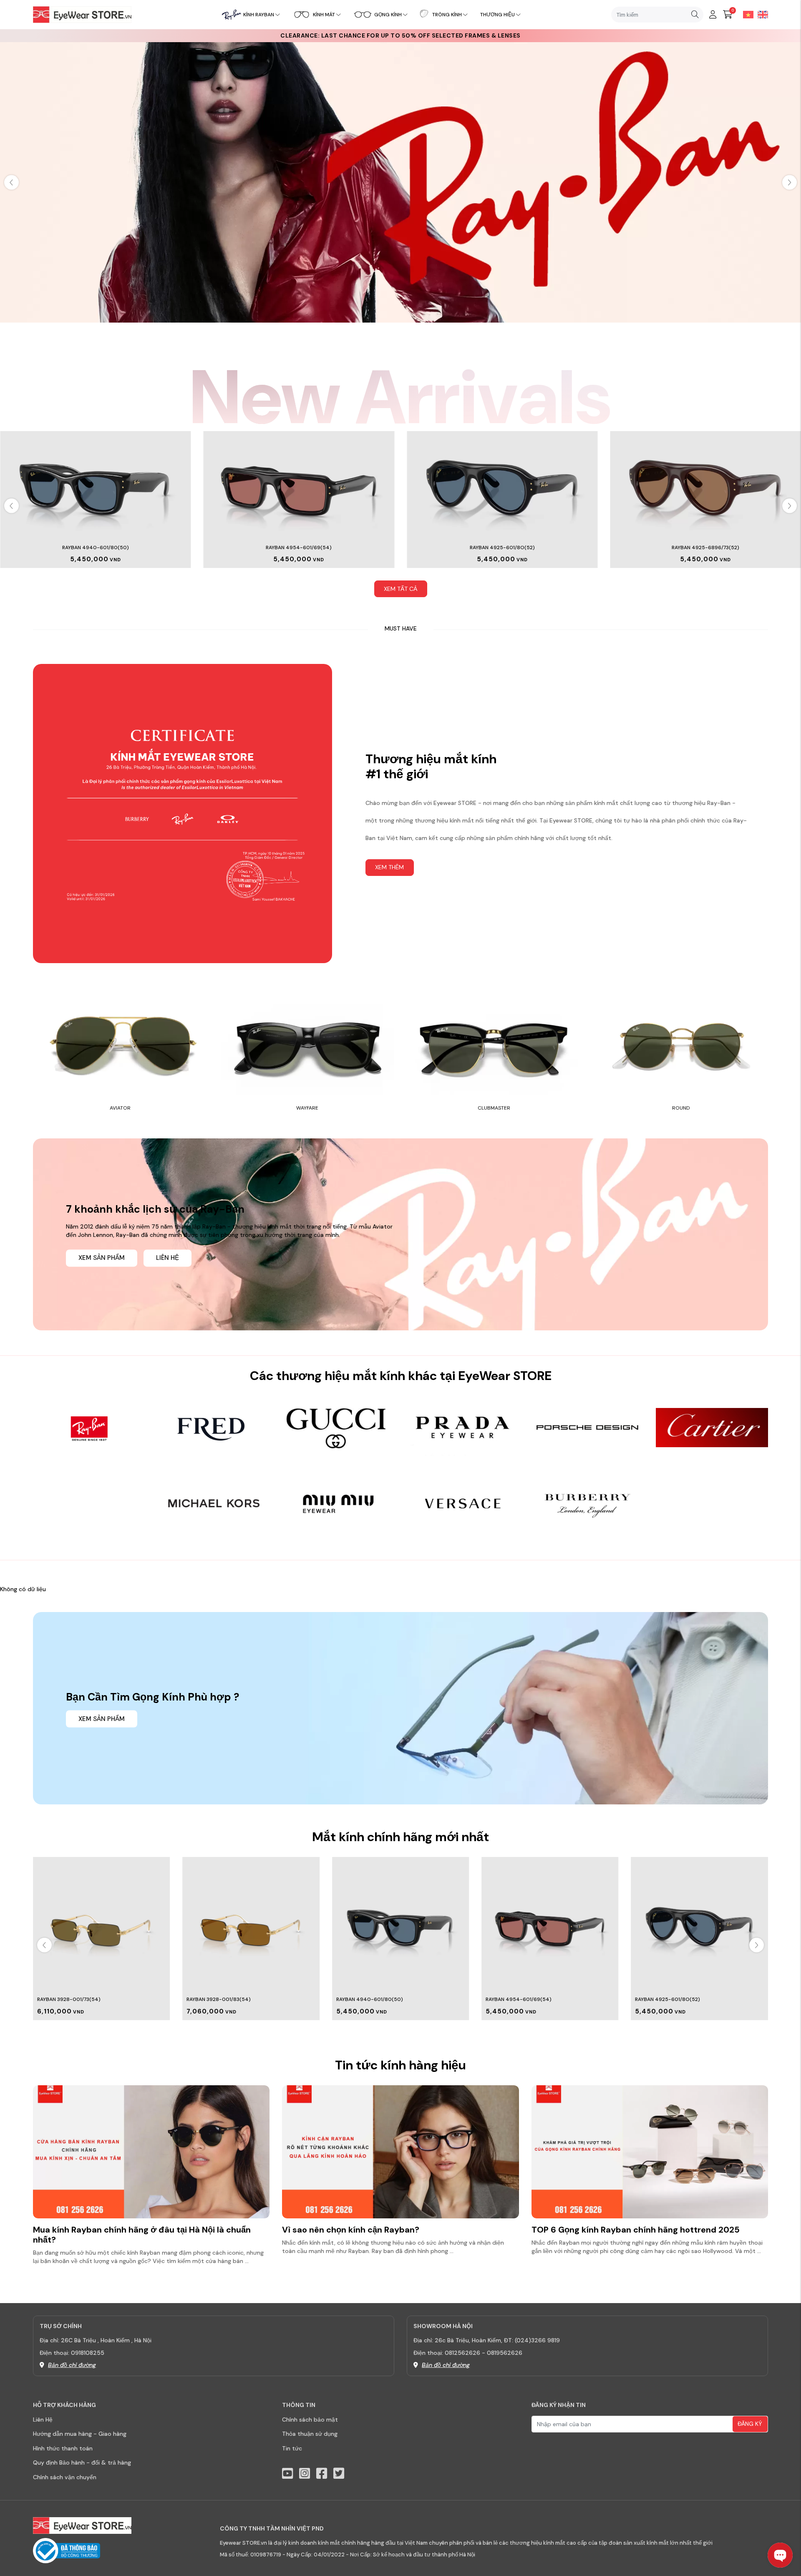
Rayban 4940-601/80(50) (96, 547)
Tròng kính (447, 15)
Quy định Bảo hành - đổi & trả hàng (82, 2462)
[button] (790, 182)
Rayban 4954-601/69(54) (299, 547)
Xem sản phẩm (102, 1258)
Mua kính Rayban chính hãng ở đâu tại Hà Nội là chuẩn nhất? (142, 2235)
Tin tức (292, 2448)
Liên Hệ (43, 2420)
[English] (761, 14)
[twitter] (339, 2474)
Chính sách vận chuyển (65, 2477)
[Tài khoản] (713, 15)
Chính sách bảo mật (310, 2420)
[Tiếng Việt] (746, 14)
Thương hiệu (497, 15)
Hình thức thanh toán (63, 2448)
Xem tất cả (400, 589)
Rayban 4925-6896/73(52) (705, 547)
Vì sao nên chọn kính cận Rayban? (351, 2230)
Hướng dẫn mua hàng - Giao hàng (80, 2434)
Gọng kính (388, 15)
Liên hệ (168, 1258)
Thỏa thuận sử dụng (310, 2434)
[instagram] (305, 2474)
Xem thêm (389, 867)
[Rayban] (400, 182)
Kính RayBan (259, 15)
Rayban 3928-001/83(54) (69, 1999)
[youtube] (287, 2474)
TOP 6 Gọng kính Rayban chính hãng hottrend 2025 (636, 2230)
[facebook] (322, 2474)
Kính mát (324, 15)
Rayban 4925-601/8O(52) (502, 547)
